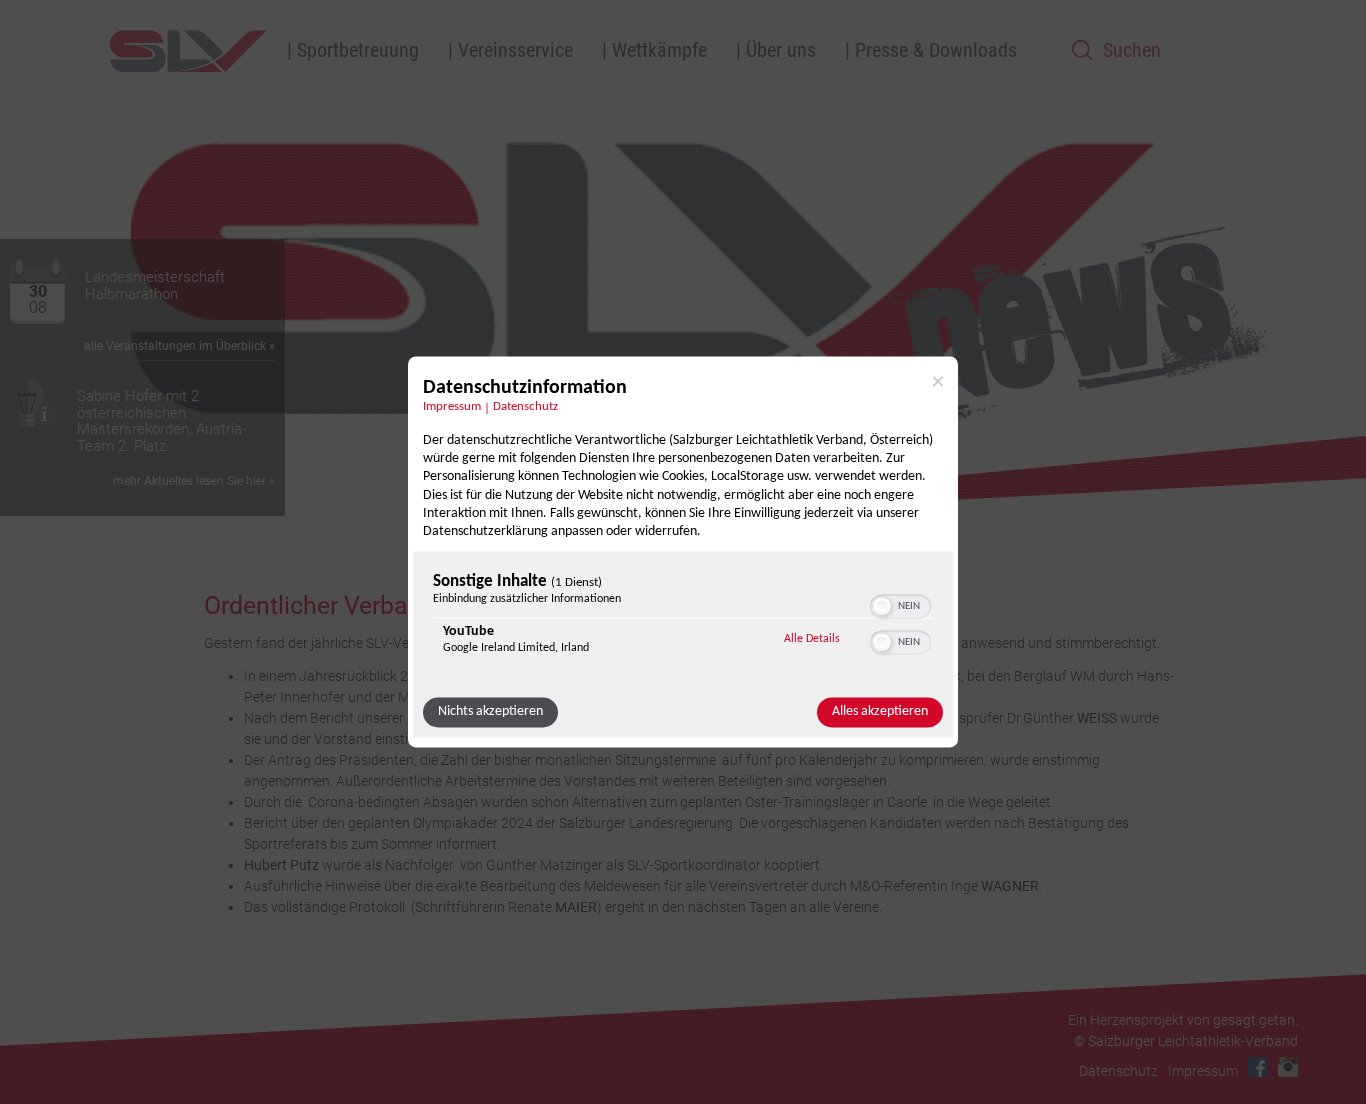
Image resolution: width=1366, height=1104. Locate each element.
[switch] (900, 605)
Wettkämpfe (659, 50)
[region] (683, 619)
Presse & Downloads (936, 50)
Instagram (1288, 1067)
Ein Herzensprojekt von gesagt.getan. (1183, 1020)
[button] (882, 607)
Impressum (452, 407)
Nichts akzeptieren (490, 712)
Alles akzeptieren (880, 712)
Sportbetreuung (358, 50)
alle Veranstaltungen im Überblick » (179, 346)
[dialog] (683, 551)
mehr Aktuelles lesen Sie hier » (194, 481)
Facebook (1258, 1067)
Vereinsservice (515, 50)
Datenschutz (525, 407)
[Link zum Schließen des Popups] (938, 381)
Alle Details (812, 639)
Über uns (781, 50)
